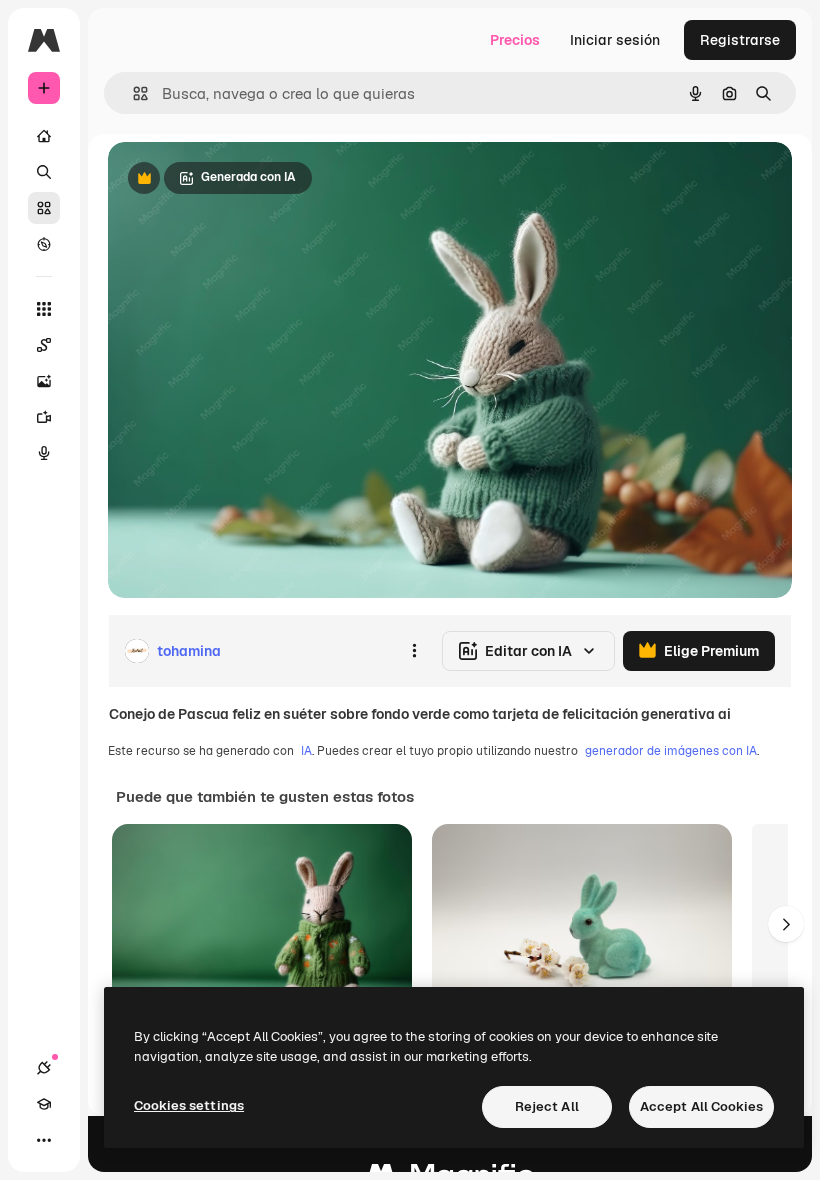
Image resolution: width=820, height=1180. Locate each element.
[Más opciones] (414, 651)
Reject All (547, 1106)
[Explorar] (44, 244)
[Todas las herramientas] (44, 309)
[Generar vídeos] (44, 417)
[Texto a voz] (44, 453)
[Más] (44, 1140)
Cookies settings (189, 1105)
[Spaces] (44, 345)
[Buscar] (44, 172)
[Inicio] (44, 136)
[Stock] (44, 208)
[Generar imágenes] (44, 381)
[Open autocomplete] (132, 93)
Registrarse (740, 40)
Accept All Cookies (701, 1106)
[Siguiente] (786, 924)
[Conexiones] (44, 1068)
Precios (515, 40)
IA (306, 751)
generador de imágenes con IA (671, 751)
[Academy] (44, 1104)
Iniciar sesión (615, 40)
